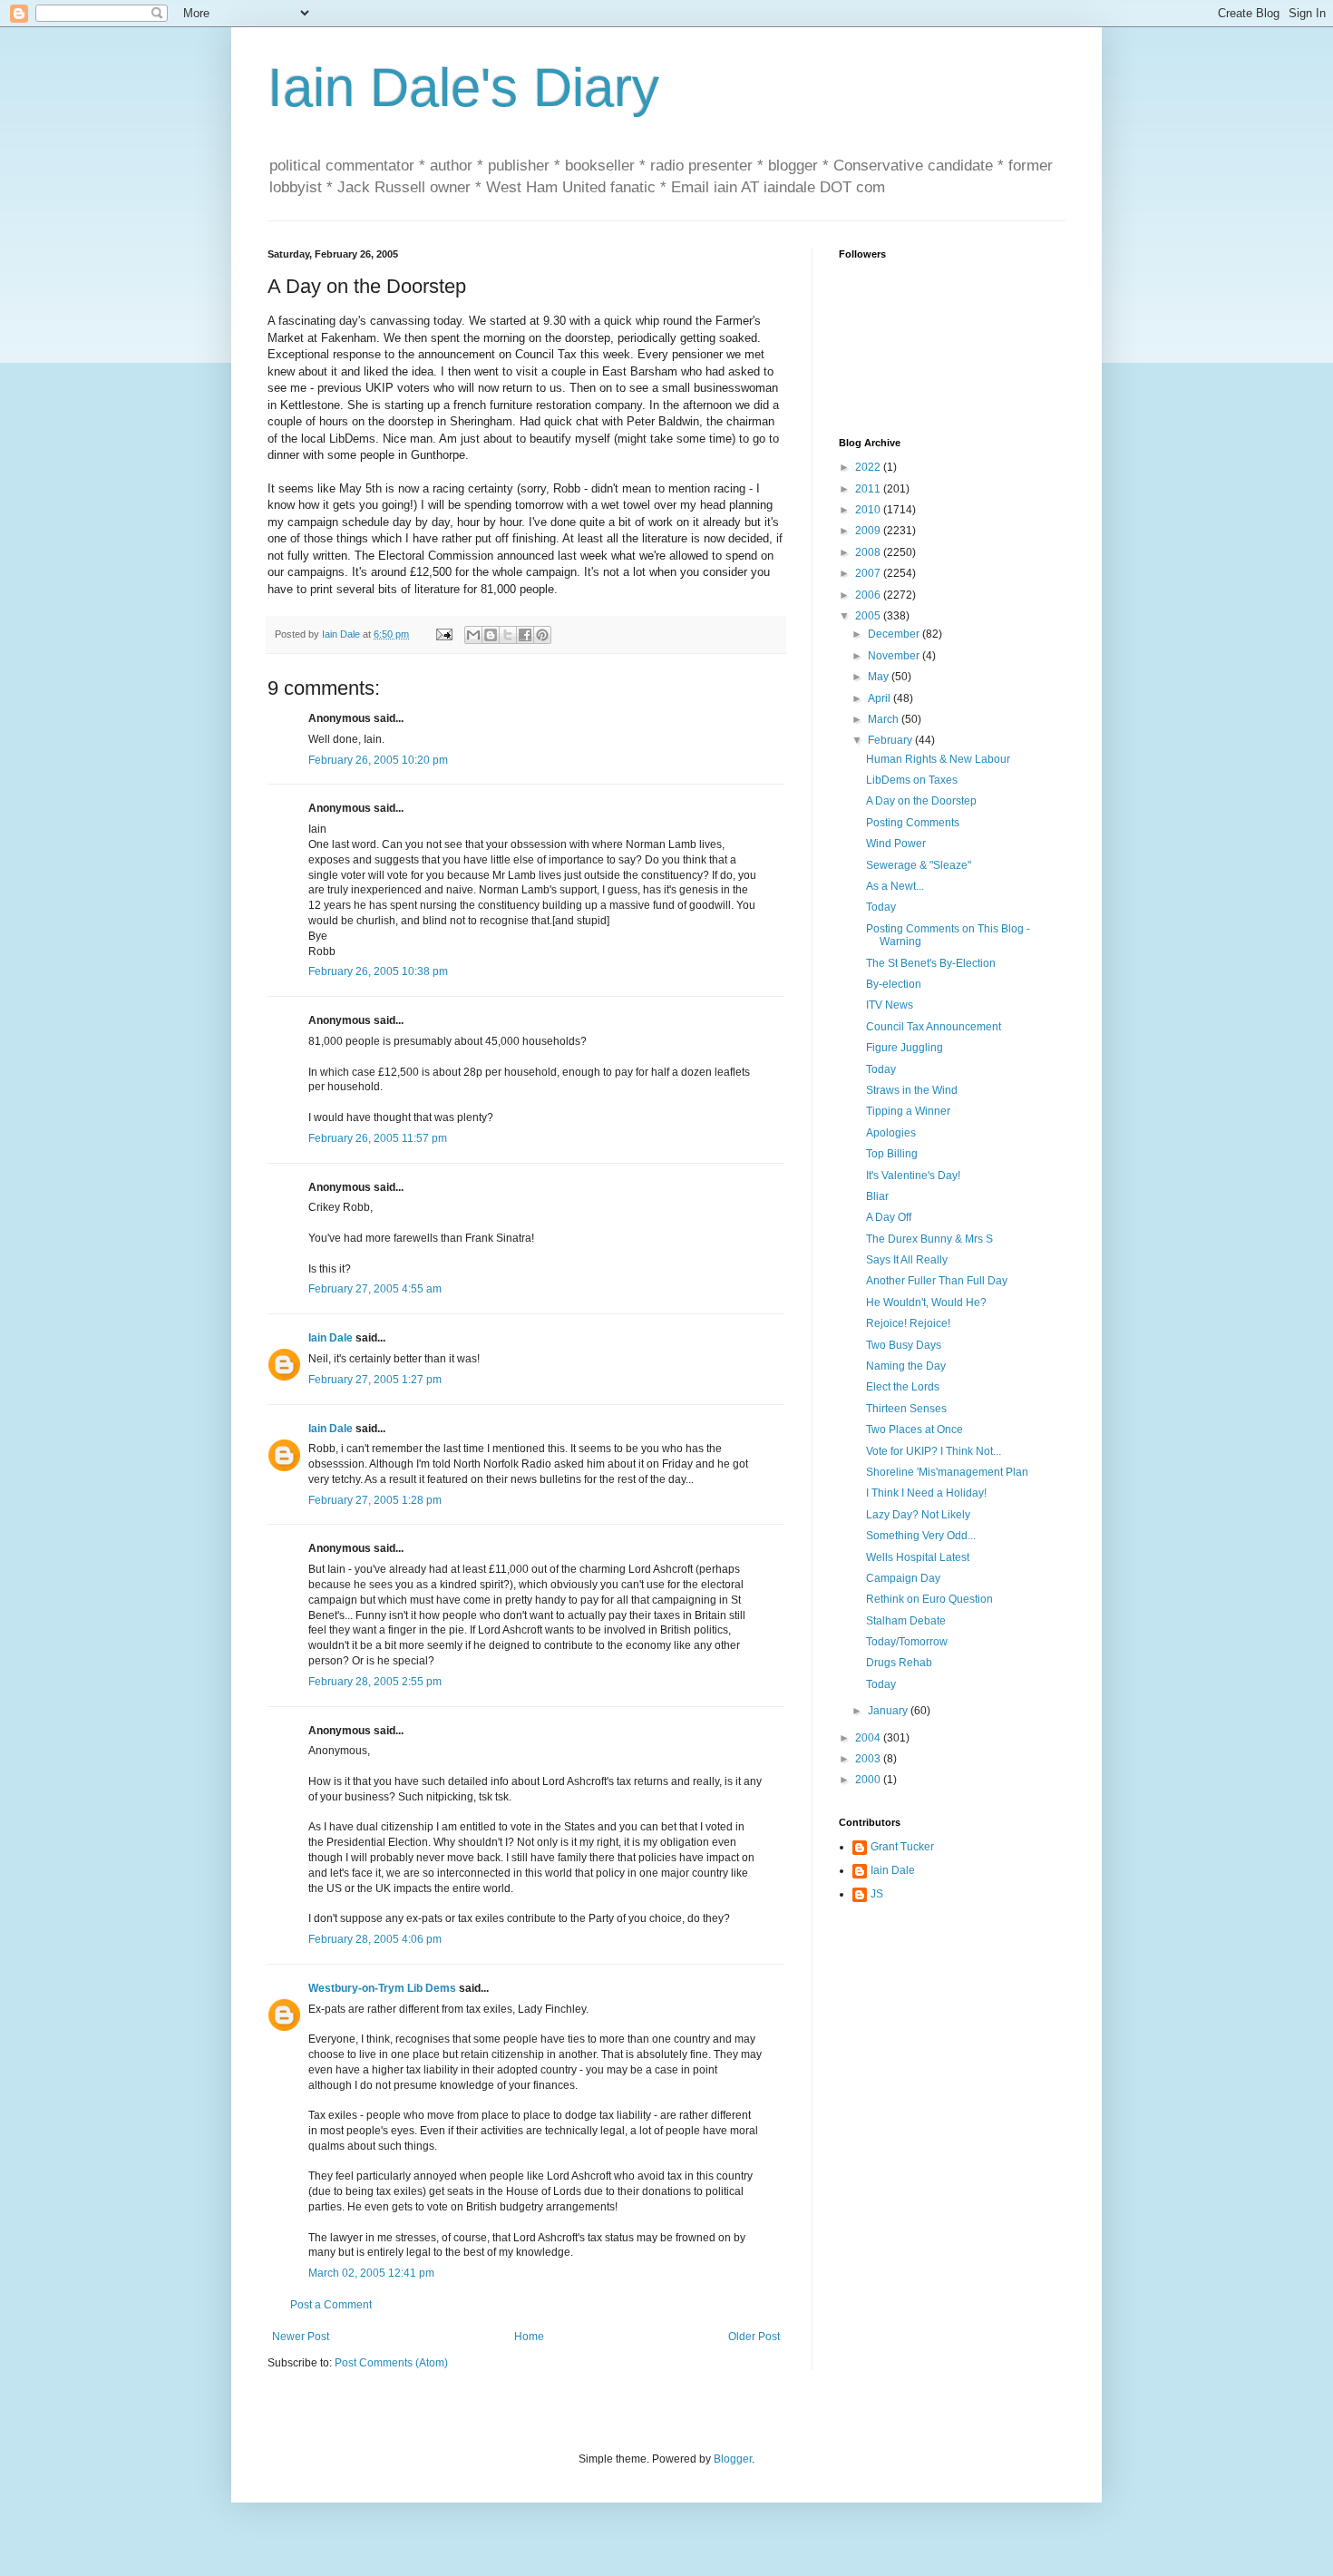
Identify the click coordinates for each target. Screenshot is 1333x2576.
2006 (869, 595)
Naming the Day (906, 1366)
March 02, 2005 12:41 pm (371, 2273)
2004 (869, 1738)
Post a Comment (331, 2305)
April (881, 698)
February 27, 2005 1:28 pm (375, 1500)
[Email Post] (443, 634)
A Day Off (889, 1217)
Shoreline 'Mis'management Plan (947, 1472)
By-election (894, 984)
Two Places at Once (915, 1429)
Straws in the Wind (912, 1090)
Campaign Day (903, 1578)
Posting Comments (913, 823)
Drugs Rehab (899, 1663)
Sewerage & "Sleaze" (919, 865)
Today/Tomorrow (907, 1642)
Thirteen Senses (906, 1409)
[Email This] (473, 635)
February (891, 740)
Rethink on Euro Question (929, 1599)
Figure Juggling (905, 1048)
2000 (869, 1780)
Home (529, 2337)
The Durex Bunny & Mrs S (929, 1239)
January (889, 1711)
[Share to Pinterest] (542, 635)
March (885, 719)
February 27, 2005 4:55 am (375, 1289)
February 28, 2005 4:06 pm (375, 1939)
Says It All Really (907, 1260)
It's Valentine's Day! (913, 1176)
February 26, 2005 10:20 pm (378, 760)
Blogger (733, 2459)
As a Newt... (895, 886)
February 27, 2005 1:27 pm (375, 1380)
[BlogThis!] (491, 635)
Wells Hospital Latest (918, 1557)
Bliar (877, 1196)
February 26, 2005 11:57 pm (378, 1138)
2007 (869, 573)
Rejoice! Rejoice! (908, 1323)
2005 (869, 616)
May (880, 677)
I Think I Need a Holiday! (926, 1493)
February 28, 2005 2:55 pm (375, 1682)
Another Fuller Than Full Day (937, 1281)
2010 (869, 510)
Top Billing (892, 1154)
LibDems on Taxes (912, 780)
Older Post (754, 2337)
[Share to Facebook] (525, 635)
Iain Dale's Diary (463, 88)
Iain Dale (331, 1338)
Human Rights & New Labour (938, 759)
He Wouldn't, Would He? (926, 1303)
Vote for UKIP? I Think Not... (934, 1451)
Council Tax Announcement (934, 1027)
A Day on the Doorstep (921, 801)
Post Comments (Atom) (391, 2363)
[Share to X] (508, 635)
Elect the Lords (903, 1387)
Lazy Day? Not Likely (918, 1515)
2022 (869, 467)
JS (877, 1894)
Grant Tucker (902, 1847)
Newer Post (301, 2337)
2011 (869, 489)
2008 (869, 552)
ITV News (890, 1005)
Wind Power (896, 844)
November (895, 656)
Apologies (891, 1133)
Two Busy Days (904, 1345)
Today (881, 907)
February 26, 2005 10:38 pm (378, 971)
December (895, 634)
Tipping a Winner (908, 1111)
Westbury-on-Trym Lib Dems (382, 1988)
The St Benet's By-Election (931, 963)
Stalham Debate (906, 1621)
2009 (869, 531)
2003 (869, 1759)
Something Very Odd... (921, 1536)
